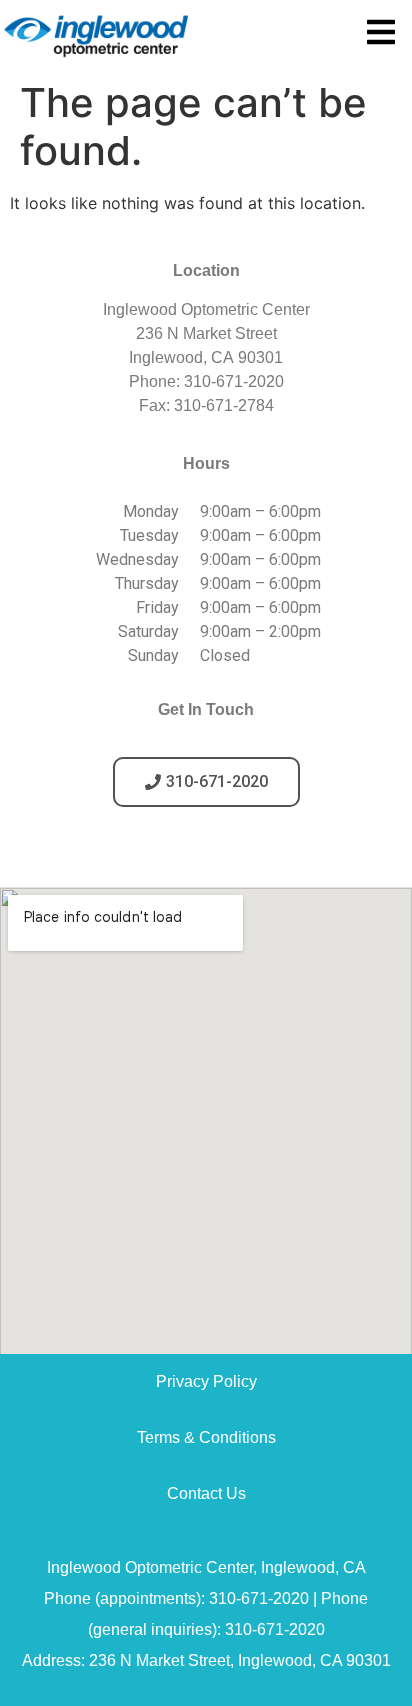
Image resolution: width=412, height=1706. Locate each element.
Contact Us (206, 1493)
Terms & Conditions (206, 1437)
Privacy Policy (206, 1381)
